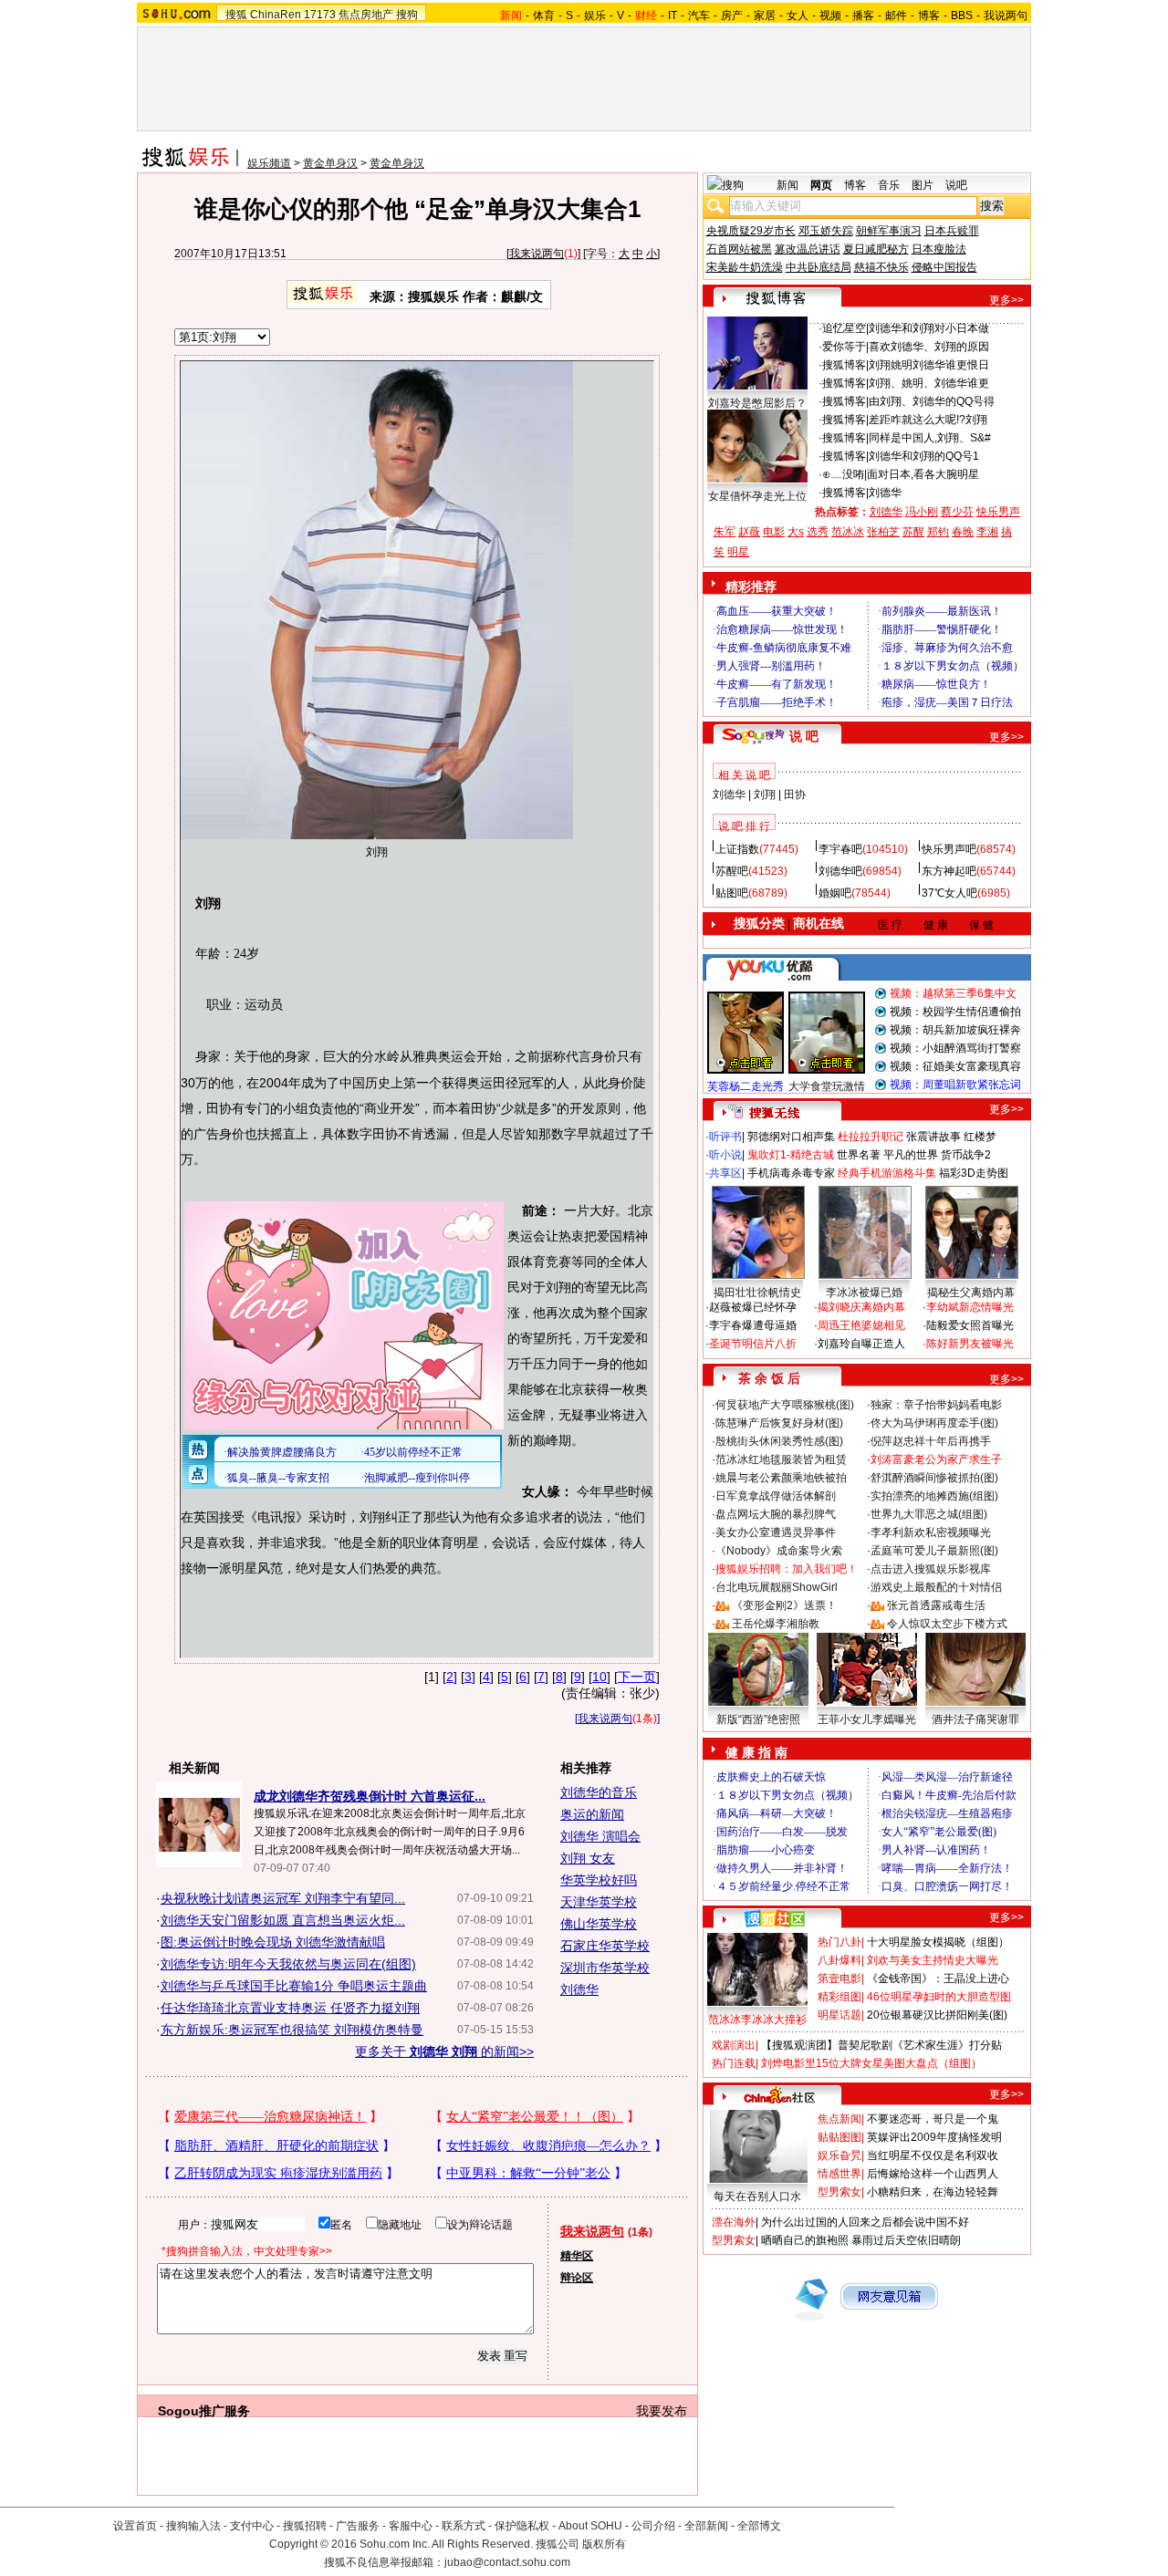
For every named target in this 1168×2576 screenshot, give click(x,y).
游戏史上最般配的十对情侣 (936, 1587)
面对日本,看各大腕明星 (923, 474)
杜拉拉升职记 (871, 1137)
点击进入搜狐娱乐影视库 (931, 1569)
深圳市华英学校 (605, 1968)
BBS (962, 16)
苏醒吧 (732, 871)
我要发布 (662, 2411)
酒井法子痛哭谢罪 (975, 1719)
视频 (830, 16)
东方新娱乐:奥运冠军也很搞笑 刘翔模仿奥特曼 (292, 2030)
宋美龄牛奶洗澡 (745, 267)
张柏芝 (883, 532)
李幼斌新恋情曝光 (970, 1307)
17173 (320, 15)
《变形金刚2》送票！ (784, 1605)
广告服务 (358, 2526)
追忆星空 (844, 328)
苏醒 (913, 532)
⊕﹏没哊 (843, 474)
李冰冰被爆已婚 (864, 1293)
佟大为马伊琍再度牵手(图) (934, 1423)
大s (796, 532)
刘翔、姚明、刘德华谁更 (929, 383)
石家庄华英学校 (605, 1946)
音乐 (889, 185)
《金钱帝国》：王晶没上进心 (938, 1979)
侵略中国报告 (944, 267)
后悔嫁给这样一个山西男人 (933, 2174)
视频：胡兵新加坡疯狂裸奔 (955, 1030)
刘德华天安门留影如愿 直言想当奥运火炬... (283, 1920)
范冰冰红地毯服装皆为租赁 (781, 1459)
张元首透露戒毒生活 (936, 1605)
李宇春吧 (840, 849)
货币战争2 (966, 1155)
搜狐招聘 (305, 2526)
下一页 (637, 1677)
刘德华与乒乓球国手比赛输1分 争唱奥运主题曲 (294, 1986)
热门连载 (734, 2063)
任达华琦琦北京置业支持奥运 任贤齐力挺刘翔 (290, 2008)
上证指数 (737, 849)
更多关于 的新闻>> (444, 2051)
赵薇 (749, 532)
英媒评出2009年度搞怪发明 (934, 2137)
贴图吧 (732, 893)
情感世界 (839, 2174)
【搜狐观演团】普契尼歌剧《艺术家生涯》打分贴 (881, 2045)
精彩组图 (839, 1997)
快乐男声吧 (949, 849)
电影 (774, 532)
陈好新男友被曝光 (970, 1344)
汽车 (699, 16)
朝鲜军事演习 (889, 231)
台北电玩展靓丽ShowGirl (777, 1587)
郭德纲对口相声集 (791, 1137)
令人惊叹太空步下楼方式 (947, 1624)
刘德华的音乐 (599, 1792)
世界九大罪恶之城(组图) (929, 1514)
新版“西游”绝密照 (758, 1719)
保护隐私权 (522, 2526)
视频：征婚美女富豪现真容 (955, 1066)
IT (673, 16)
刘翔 (765, 795)
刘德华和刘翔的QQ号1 (924, 456)
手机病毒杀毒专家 (791, 1173)
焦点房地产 (366, 15)
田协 (795, 795)
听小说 (725, 1155)
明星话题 (839, 2015)
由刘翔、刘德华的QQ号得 (932, 401)
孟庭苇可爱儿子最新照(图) (934, 1551)
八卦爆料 (839, 1960)
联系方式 (464, 2526)
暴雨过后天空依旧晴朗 (906, 2240)
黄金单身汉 (330, 163)
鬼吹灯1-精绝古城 (791, 1155)
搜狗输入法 (193, 2526)
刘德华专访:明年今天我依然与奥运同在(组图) (288, 1964)
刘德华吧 (840, 871)
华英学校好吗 (599, 1880)
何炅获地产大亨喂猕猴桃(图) (785, 1405)
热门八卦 (839, 1942)
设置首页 (135, 2526)
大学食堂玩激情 (827, 1086)
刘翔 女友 (588, 1858)
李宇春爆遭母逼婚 (753, 1325)
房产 (732, 16)
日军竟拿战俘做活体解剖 (776, 1496)
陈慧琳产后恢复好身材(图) (779, 1423)
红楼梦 (980, 1137)
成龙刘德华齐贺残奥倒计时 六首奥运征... (370, 1796)
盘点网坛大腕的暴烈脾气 (776, 1514)
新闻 (787, 185)
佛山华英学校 (599, 1924)
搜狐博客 (844, 365)
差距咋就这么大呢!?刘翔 (928, 420)
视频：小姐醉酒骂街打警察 (955, 1048)
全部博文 (759, 2526)
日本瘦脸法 (939, 249)
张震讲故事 (933, 1137)
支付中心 (252, 2526)
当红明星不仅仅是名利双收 (933, 2155)
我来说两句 (537, 254)
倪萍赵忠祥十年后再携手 (931, 1441)
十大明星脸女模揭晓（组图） (938, 1942)
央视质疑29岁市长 (751, 231)
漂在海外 (734, 2222)
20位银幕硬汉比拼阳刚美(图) (937, 2015)
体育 (544, 16)
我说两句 (1006, 16)
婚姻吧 (835, 893)
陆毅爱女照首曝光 (970, 1325)
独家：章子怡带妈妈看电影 (936, 1405)
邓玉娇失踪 (826, 231)
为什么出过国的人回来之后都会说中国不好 (865, 2222)
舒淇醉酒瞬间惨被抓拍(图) (934, 1478)
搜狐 (236, 15)
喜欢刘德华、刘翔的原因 (929, 347)
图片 (923, 185)
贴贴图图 (839, 2137)
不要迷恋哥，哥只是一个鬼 (933, 2119)
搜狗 (407, 15)
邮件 (896, 16)
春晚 (963, 532)
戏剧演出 (734, 2045)
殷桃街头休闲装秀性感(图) (779, 1441)
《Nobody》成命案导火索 (779, 1551)
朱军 (725, 532)
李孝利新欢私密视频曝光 (931, 1532)
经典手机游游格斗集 (887, 1173)
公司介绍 (653, 2526)
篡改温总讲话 (808, 249)
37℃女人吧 (949, 893)
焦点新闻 (839, 2119)
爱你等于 (844, 347)
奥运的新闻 (592, 1814)
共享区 (725, 1173)
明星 (738, 552)
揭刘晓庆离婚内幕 (861, 1307)
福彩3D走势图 (974, 1173)
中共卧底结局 (819, 267)
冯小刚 (922, 512)
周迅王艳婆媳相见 (861, 1325)
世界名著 (859, 1155)
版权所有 (604, 2544)
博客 (929, 16)
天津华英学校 (599, 1902)
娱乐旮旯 (839, 2155)
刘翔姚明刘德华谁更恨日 (929, 365)
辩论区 (577, 2278)
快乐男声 (998, 512)
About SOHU (590, 2526)
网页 (821, 185)
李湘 (987, 532)
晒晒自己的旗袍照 (805, 2240)
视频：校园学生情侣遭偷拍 (955, 1012)
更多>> (1006, 300)
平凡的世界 (911, 1155)
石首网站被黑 (739, 249)
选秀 (818, 532)
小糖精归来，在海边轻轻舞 (933, 2192)
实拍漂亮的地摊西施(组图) (934, 1496)
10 (600, 1677)
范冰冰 (848, 532)
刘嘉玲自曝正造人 (861, 1344)
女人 (798, 16)
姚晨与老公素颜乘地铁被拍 (781, 1478)
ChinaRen (276, 15)
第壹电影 (839, 1979)
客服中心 (411, 2526)
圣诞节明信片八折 (753, 1344)
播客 (863, 16)
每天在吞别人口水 (757, 2197)
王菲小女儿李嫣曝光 (867, 1719)
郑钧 (938, 532)
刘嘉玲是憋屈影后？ (757, 403)
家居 (765, 16)
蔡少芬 (957, 512)
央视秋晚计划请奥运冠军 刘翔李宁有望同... (283, 1898)
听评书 (725, 1137)
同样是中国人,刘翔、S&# (930, 438)
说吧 (956, 185)
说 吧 (804, 736)
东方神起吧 (949, 871)
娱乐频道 (269, 163)
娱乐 (595, 16)
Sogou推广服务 (204, 2411)
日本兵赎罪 (952, 231)
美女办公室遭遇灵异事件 (776, 1532)
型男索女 (839, 2192)
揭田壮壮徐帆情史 (757, 1293)
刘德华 (579, 1989)
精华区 (577, 2256)
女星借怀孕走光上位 (757, 496)
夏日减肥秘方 (876, 249)
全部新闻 (706, 2526)
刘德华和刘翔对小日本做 (929, 328)
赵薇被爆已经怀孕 (753, 1307)
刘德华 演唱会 (600, 1836)
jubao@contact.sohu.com (507, 2562)
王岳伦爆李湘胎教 (776, 1624)
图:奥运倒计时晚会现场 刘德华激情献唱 (273, 1942)
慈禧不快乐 (881, 267)
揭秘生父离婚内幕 (971, 1293)
